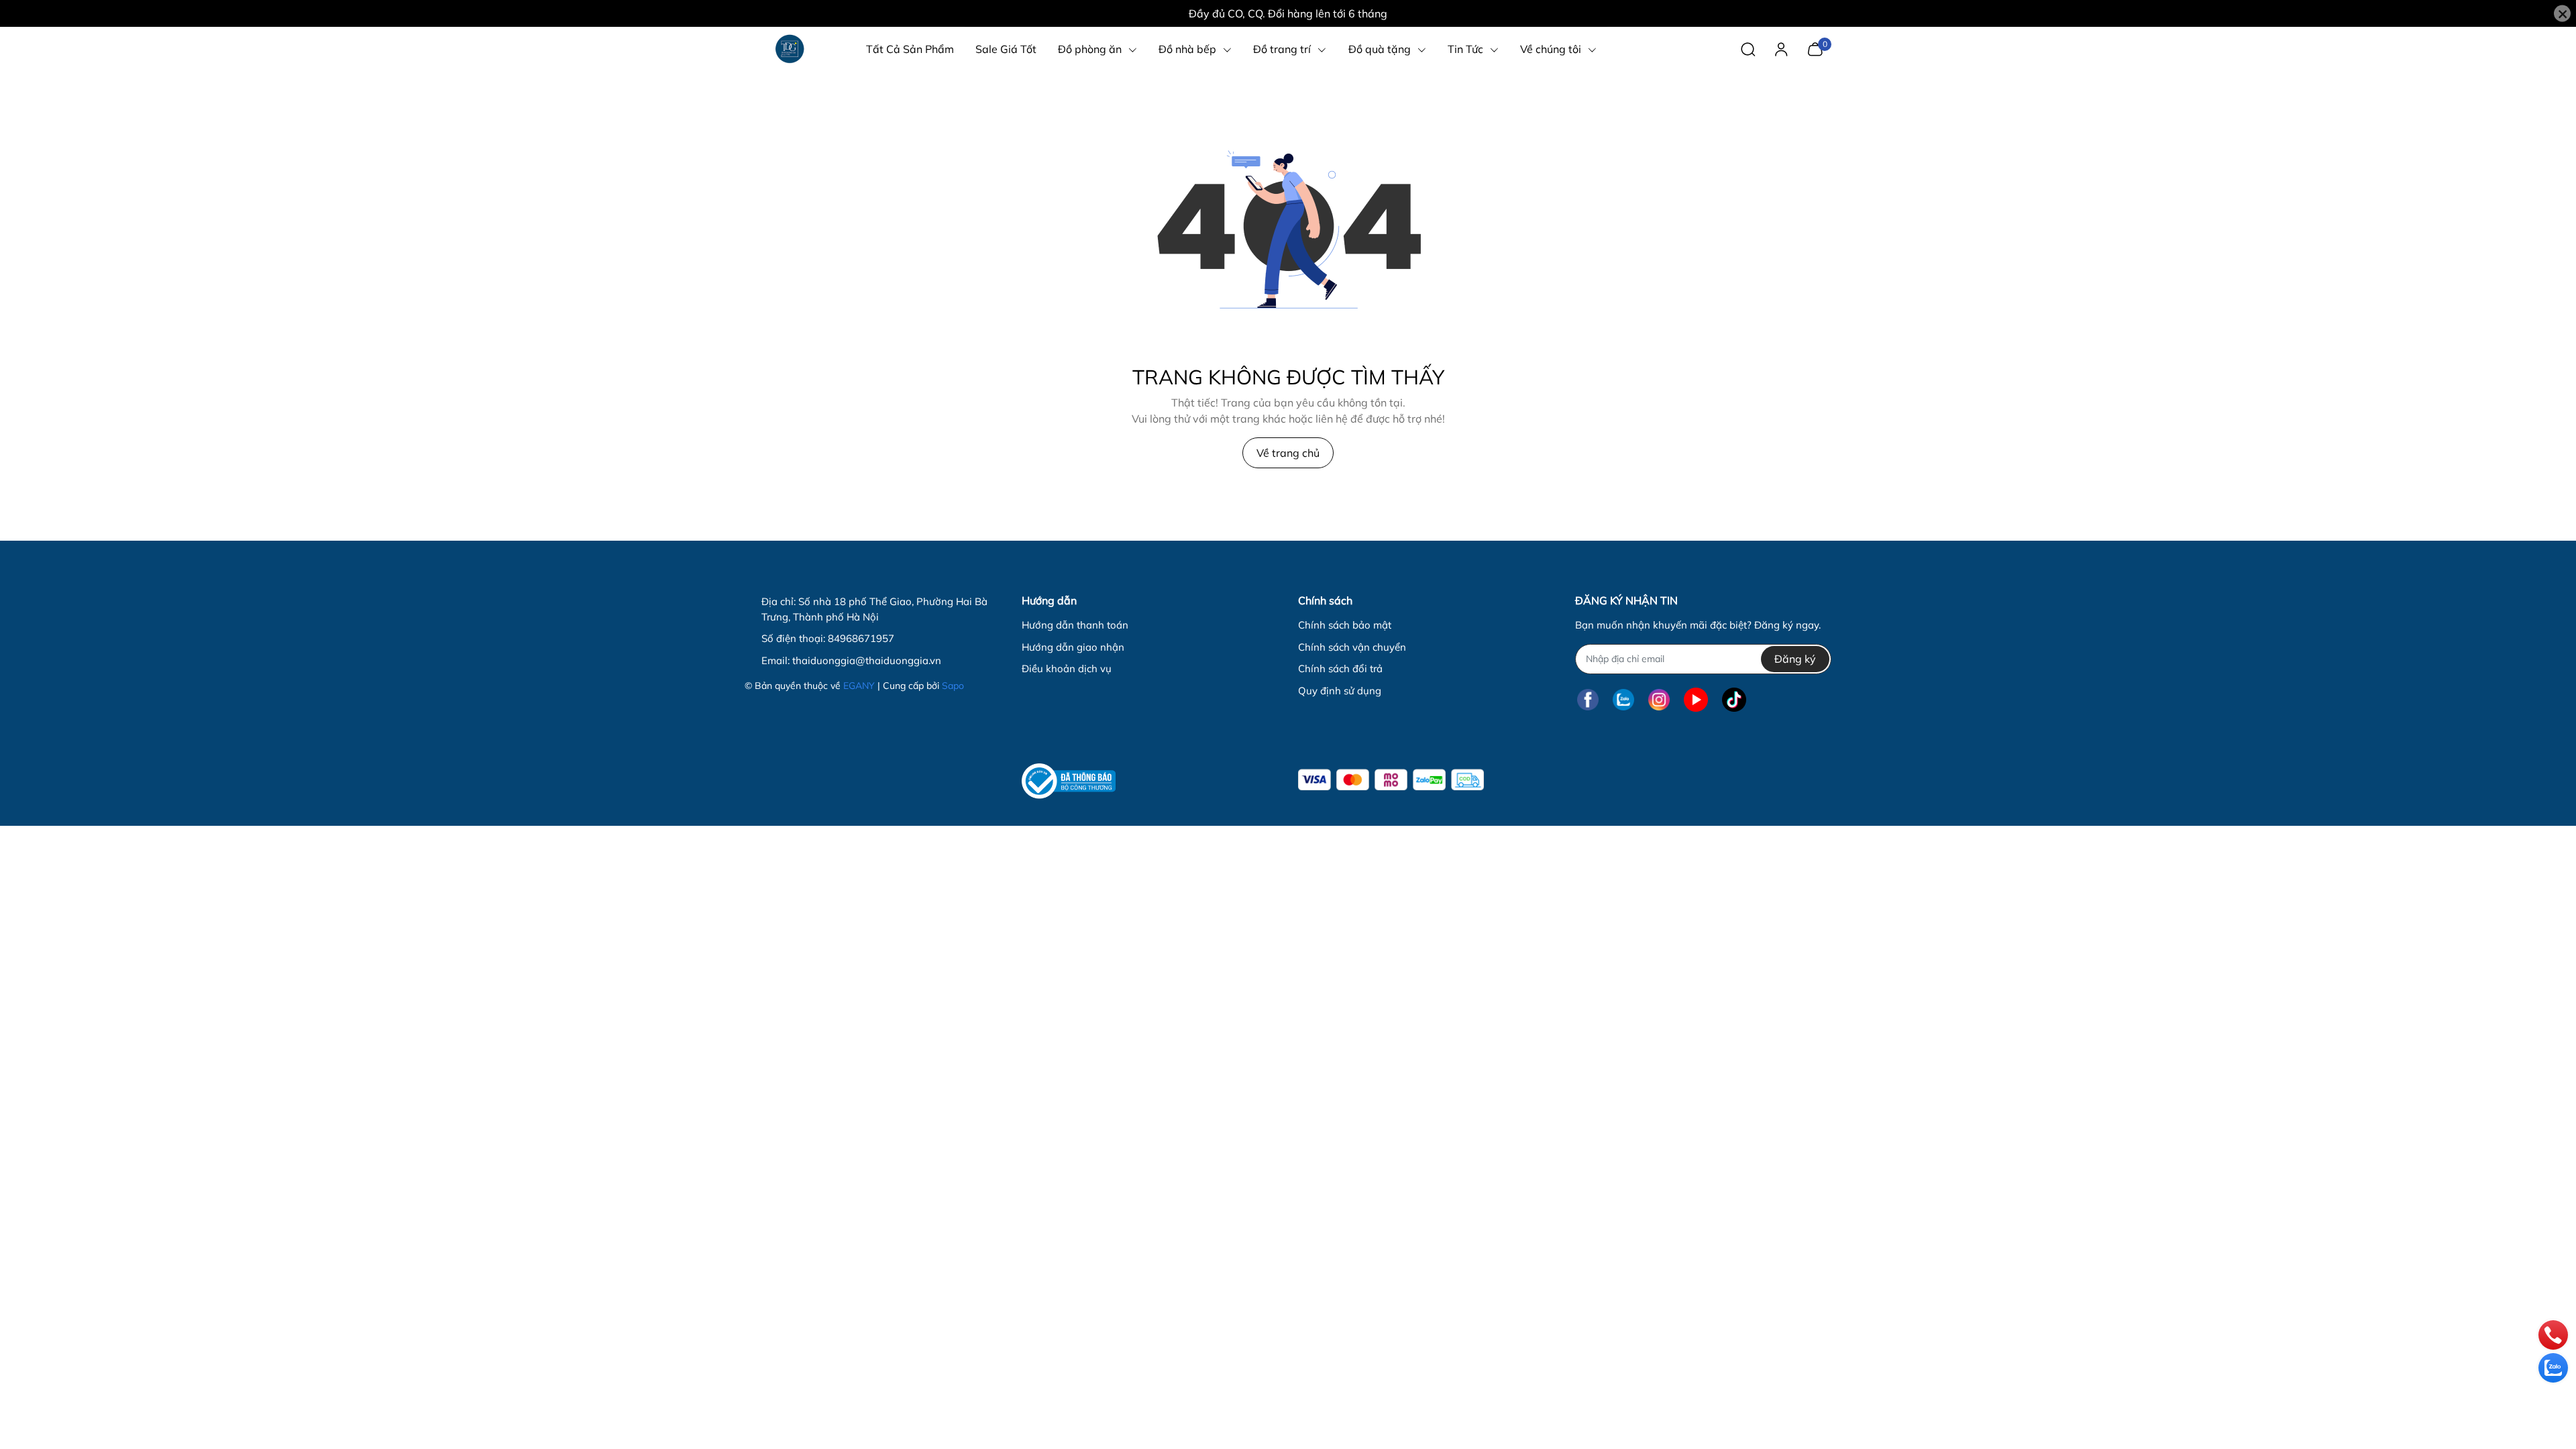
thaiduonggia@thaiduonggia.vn (867, 660)
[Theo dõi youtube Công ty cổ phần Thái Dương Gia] (1696, 700)
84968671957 (861, 638)
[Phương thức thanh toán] (1391, 780)
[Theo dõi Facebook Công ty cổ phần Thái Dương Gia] (1588, 700)
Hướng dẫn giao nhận (1073, 647)
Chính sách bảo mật (1345, 625)
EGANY (859, 686)
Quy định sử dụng (1340, 691)
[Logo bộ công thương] (1069, 781)
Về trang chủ (1288, 453)
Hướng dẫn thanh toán (1075, 625)
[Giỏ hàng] (1815, 48)
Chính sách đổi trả (1340, 668)
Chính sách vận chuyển (1352, 647)
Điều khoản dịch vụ (1067, 668)
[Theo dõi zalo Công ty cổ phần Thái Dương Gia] (1623, 700)
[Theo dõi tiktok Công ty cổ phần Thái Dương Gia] (1734, 700)
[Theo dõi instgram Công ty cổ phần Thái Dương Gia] (1659, 700)
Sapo (953, 686)
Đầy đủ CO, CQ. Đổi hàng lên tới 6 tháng (1288, 13)
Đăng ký (1795, 659)
